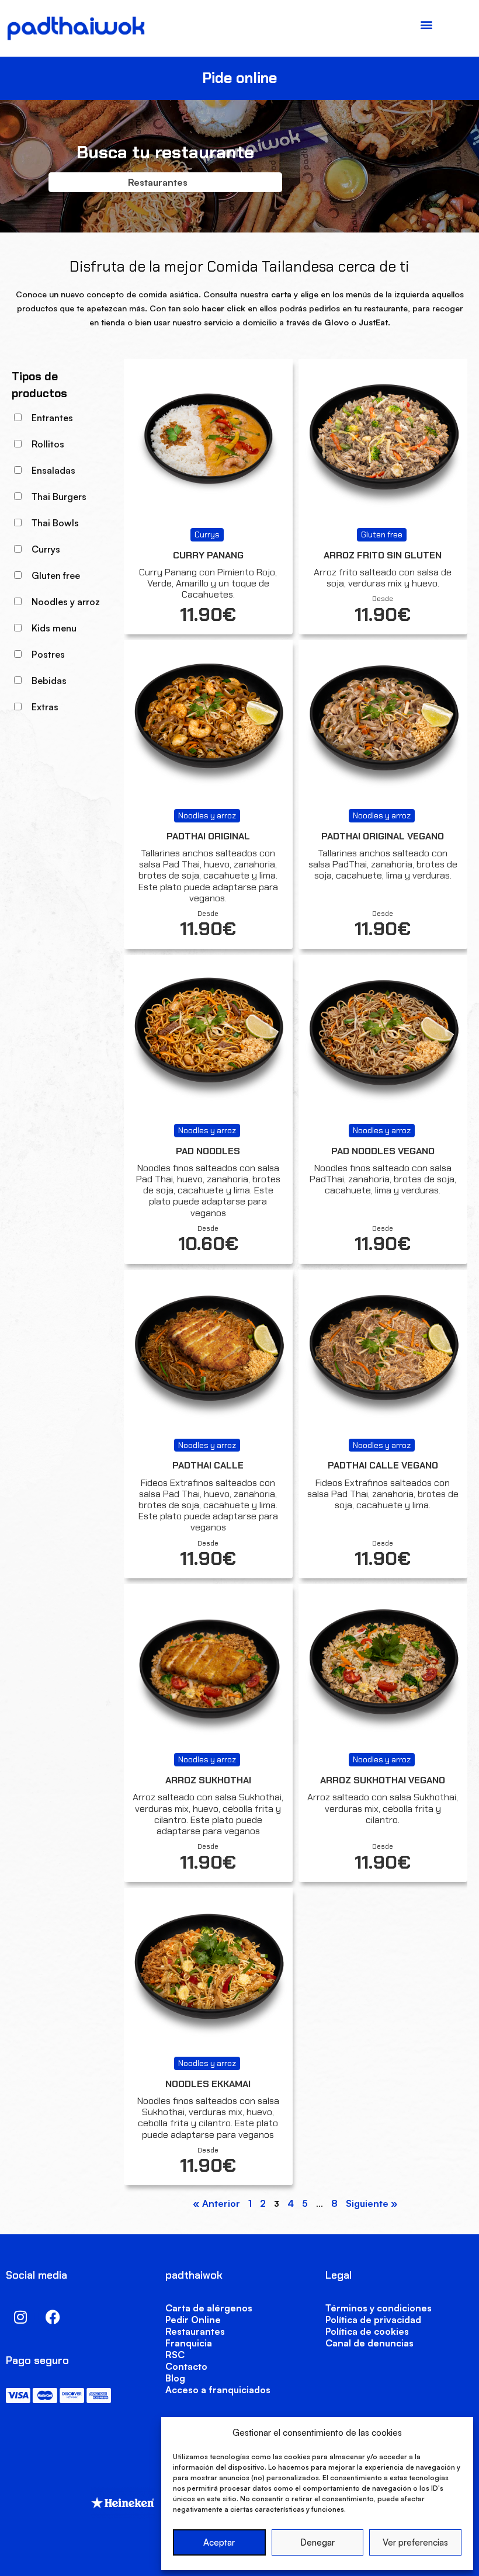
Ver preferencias (415, 2542)
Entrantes (52, 418)
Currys (46, 549)
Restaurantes (195, 2331)
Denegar (317, 2542)
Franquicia (189, 2343)
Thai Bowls (55, 523)
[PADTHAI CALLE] (208, 1354)
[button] (426, 24)
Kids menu (54, 628)
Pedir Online (193, 2320)
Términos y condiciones (379, 2308)
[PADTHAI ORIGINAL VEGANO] (383, 725)
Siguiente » (372, 2203)
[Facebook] (53, 2317)
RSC (175, 2355)
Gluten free (56, 575)
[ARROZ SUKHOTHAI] (208, 1669)
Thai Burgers (59, 497)
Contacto (186, 2366)
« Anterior (216, 2203)
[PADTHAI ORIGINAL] (208, 725)
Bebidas (49, 681)
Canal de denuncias (369, 2343)
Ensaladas (53, 470)
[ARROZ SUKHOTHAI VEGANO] (383, 1669)
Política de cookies (367, 2331)
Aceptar (219, 2542)
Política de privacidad (373, 2320)
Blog (175, 2378)
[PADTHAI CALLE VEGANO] (383, 1354)
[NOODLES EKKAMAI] (208, 1972)
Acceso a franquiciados (218, 2390)
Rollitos (48, 444)
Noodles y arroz (66, 602)
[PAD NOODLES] (208, 1039)
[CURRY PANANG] (208, 444)
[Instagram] (20, 2317)
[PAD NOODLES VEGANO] (383, 1039)
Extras (45, 707)
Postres (48, 654)
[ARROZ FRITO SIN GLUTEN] (383, 444)
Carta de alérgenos (209, 2308)
